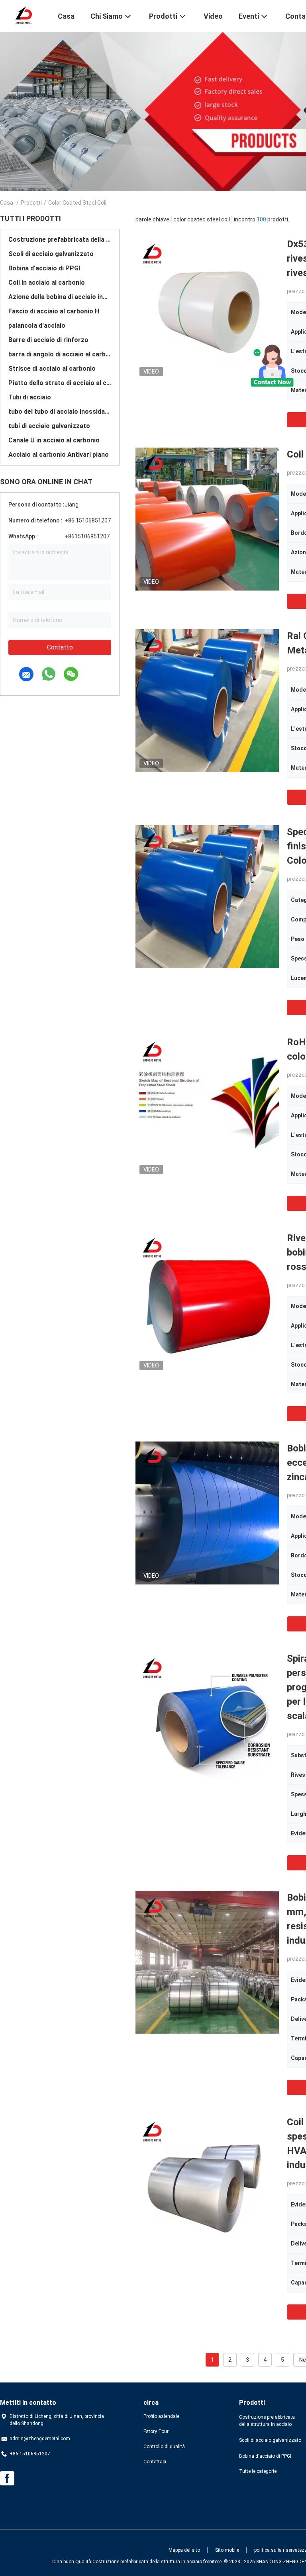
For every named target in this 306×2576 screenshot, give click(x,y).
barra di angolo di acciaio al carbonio (60, 354)
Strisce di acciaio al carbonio (52, 369)
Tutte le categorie (258, 2471)
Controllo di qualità (164, 2447)
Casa (7, 203)
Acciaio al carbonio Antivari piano (59, 455)
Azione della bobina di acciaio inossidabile (60, 297)
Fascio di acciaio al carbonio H (54, 311)
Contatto (60, 647)
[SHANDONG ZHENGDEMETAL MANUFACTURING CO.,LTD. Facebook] (7, 2478)
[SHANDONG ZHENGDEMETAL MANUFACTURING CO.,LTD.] (24, 15)
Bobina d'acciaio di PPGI (44, 268)
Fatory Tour (156, 2431)
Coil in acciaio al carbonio (47, 283)
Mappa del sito (184, 2550)
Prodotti (31, 203)
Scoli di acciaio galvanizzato (51, 254)
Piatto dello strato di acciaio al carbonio (60, 383)
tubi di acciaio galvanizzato (49, 426)
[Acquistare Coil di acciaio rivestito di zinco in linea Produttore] (207, 519)
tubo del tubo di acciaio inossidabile (60, 412)
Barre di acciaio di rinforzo (48, 340)
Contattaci (155, 2462)
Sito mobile (227, 2550)
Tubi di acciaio (30, 397)
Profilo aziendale (161, 2416)
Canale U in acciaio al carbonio (54, 440)
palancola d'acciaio (37, 326)
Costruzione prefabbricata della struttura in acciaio (60, 240)
